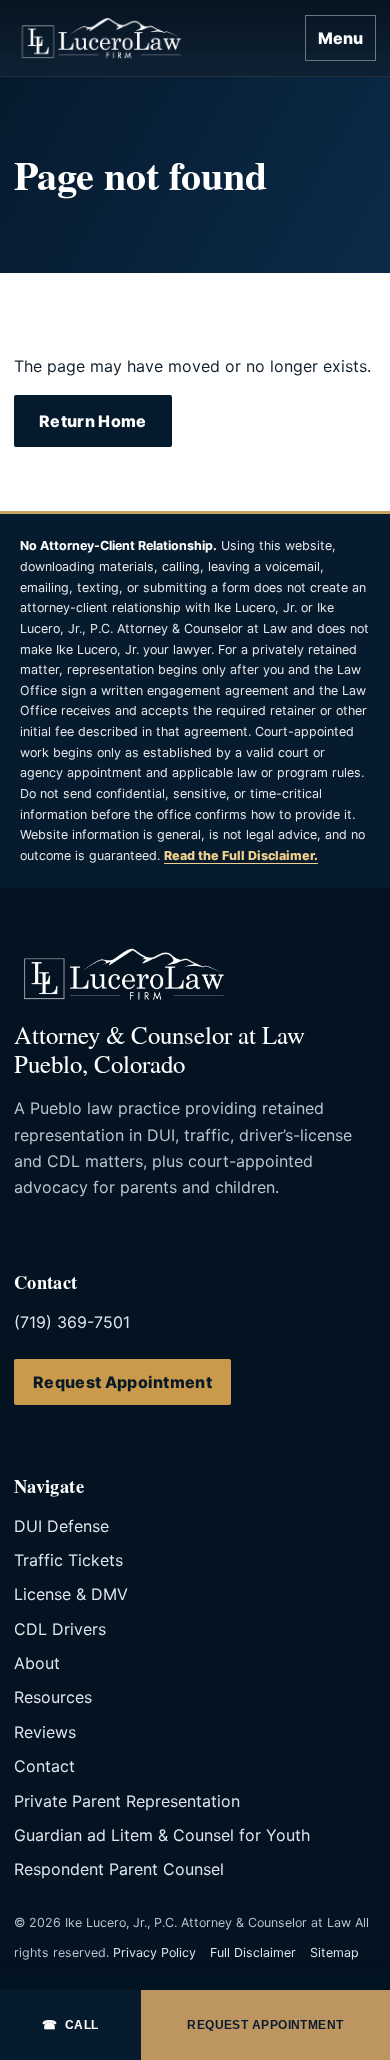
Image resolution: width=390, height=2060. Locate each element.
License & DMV (71, 1594)
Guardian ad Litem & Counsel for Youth (162, 1835)
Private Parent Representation (127, 1801)
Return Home (93, 421)
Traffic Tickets (68, 1560)
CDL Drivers (60, 1629)
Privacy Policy (154, 1952)
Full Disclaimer (253, 1952)
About (37, 1663)
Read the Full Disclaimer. (241, 855)
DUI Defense (61, 1526)
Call (70, 2025)
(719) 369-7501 (72, 1322)
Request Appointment (122, 1382)
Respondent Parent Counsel (119, 1869)
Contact (44, 1766)
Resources (53, 1697)
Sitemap (334, 1952)
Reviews (45, 1732)
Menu (340, 38)
